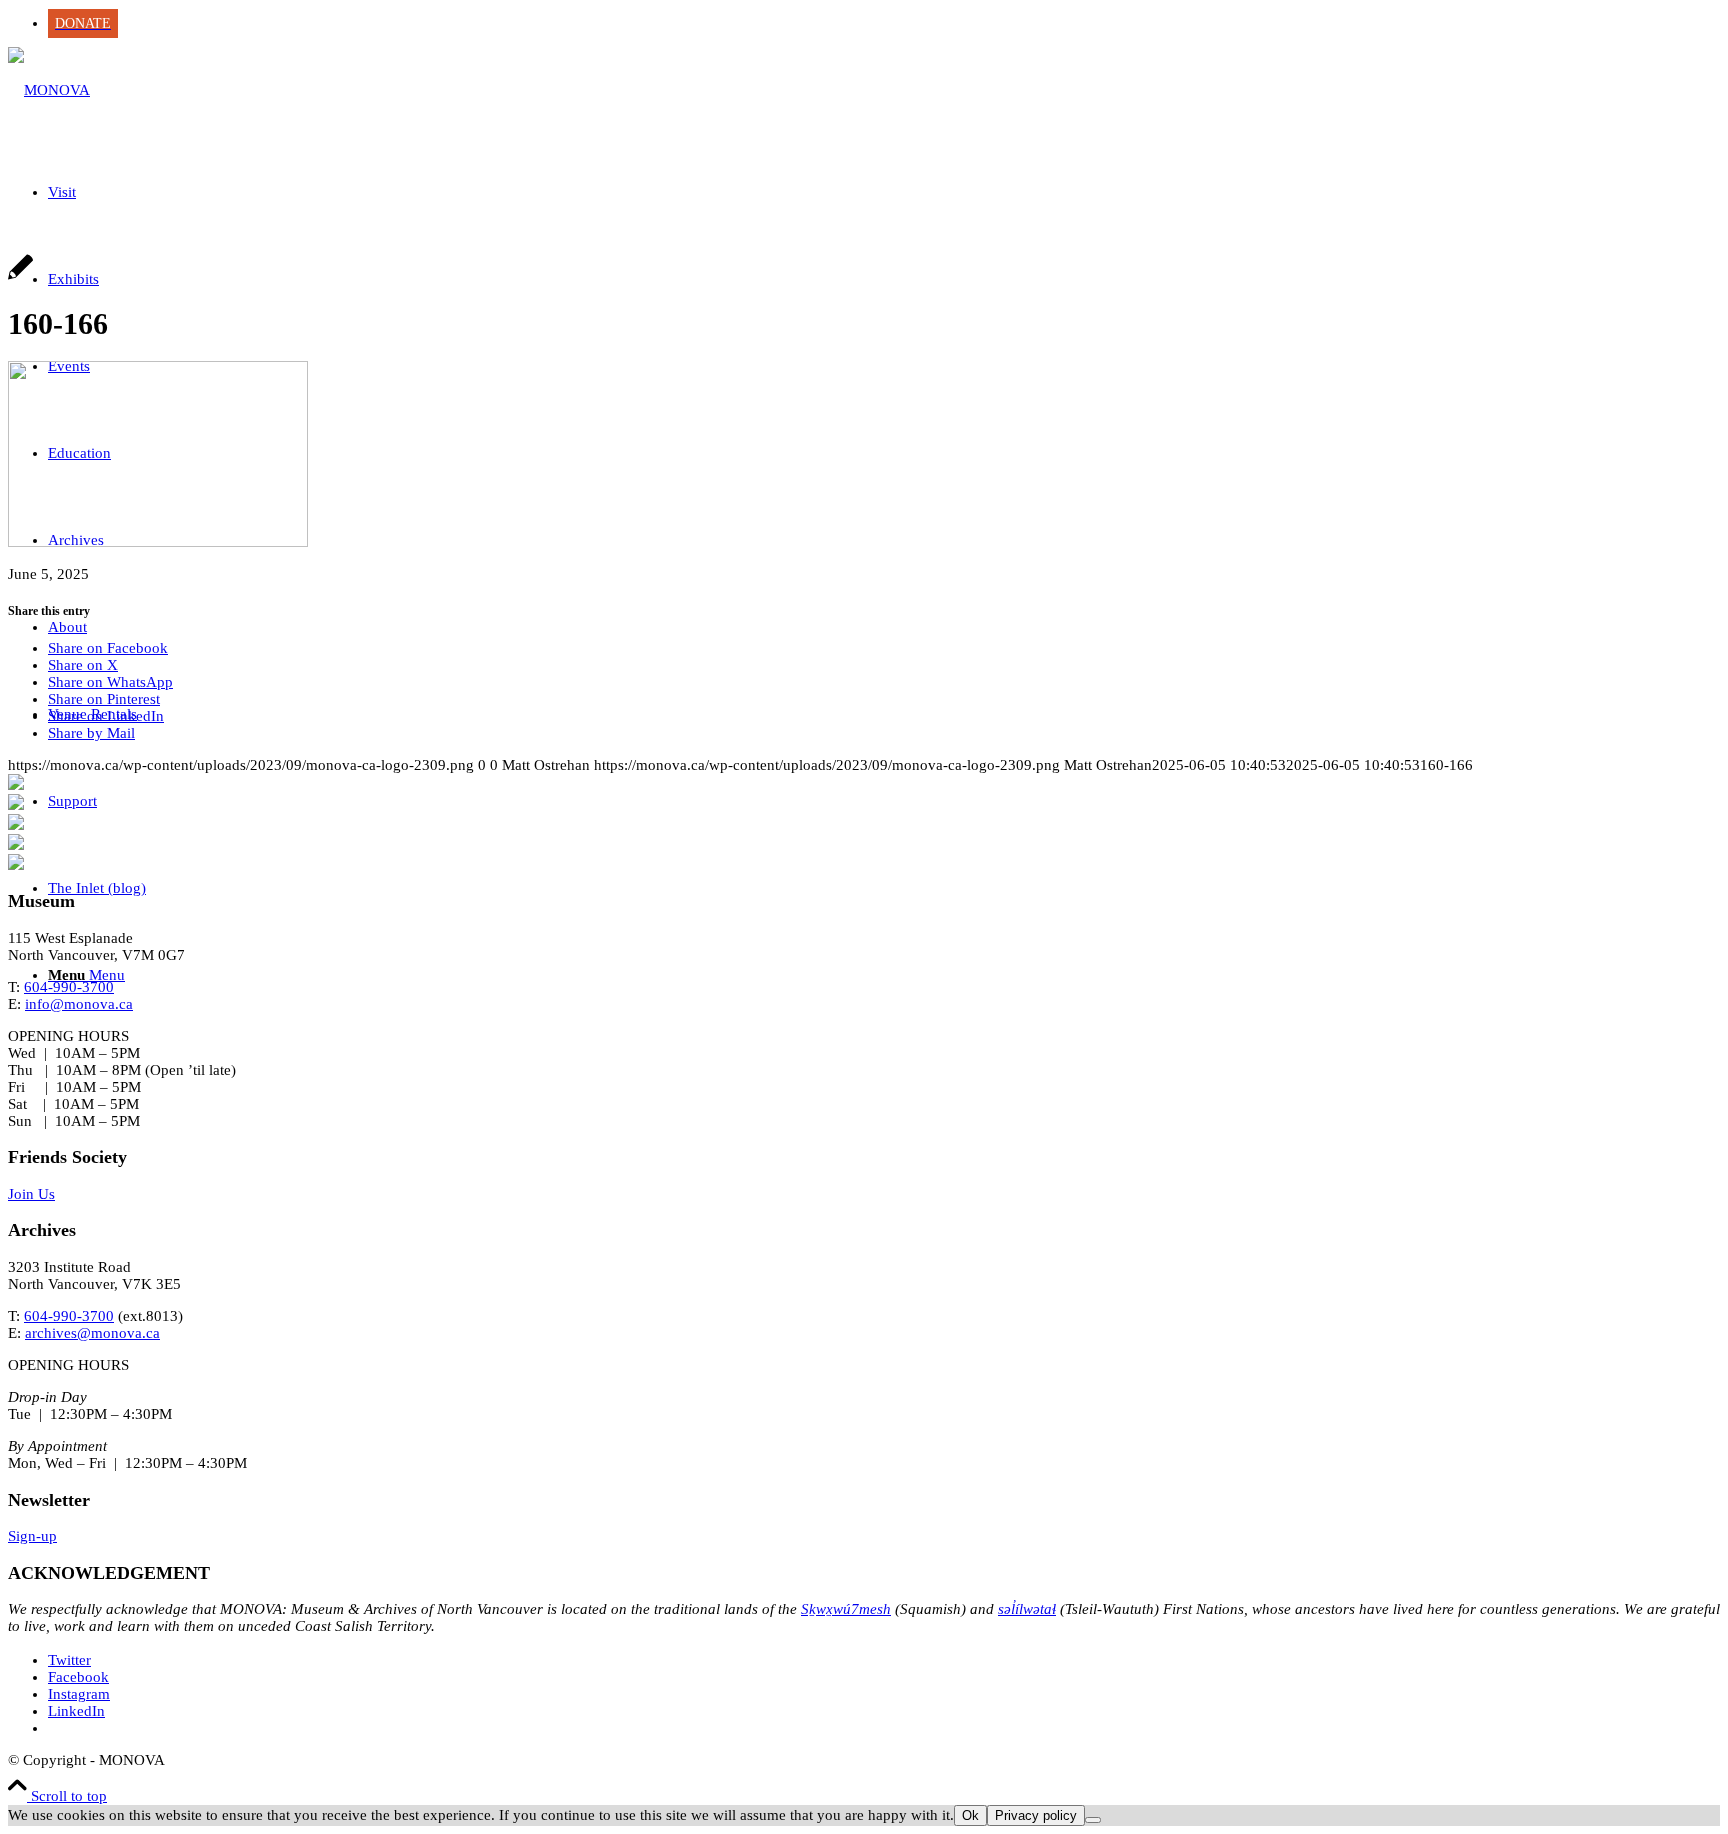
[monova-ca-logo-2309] (49, 90)
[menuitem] (884, 23)
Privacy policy (1036, 1815)
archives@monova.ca (92, 1333)
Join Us (31, 1194)
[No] (1093, 1820)
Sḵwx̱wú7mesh (846, 1609)
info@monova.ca (79, 1004)
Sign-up (32, 1536)
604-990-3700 (69, 987)
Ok (970, 1815)
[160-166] (20, 278)
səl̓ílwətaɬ (1027, 1609)
